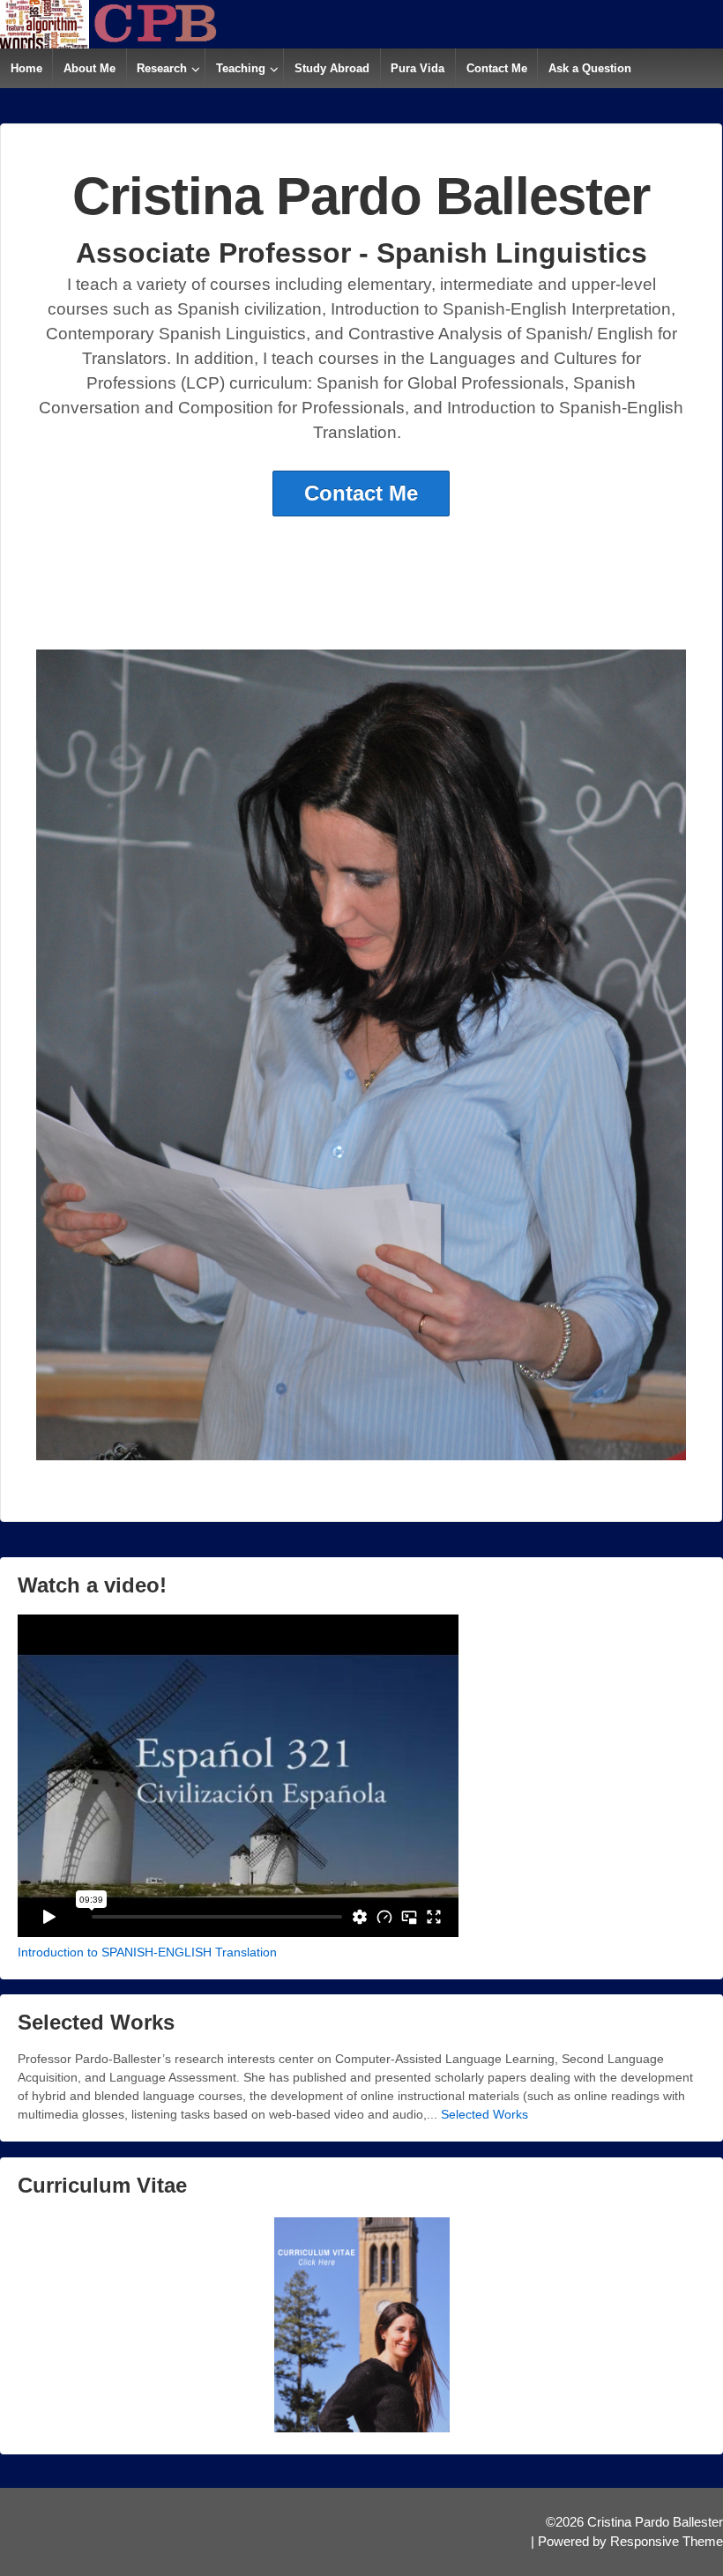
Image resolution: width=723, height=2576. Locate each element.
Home (26, 68)
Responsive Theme (667, 2542)
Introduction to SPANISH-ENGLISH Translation (147, 1952)
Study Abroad (332, 68)
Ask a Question (590, 68)
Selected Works (484, 2114)
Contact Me (497, 68)
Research (162, 68)
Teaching (241, 68)
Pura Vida (417, 68)
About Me (89, 68)
